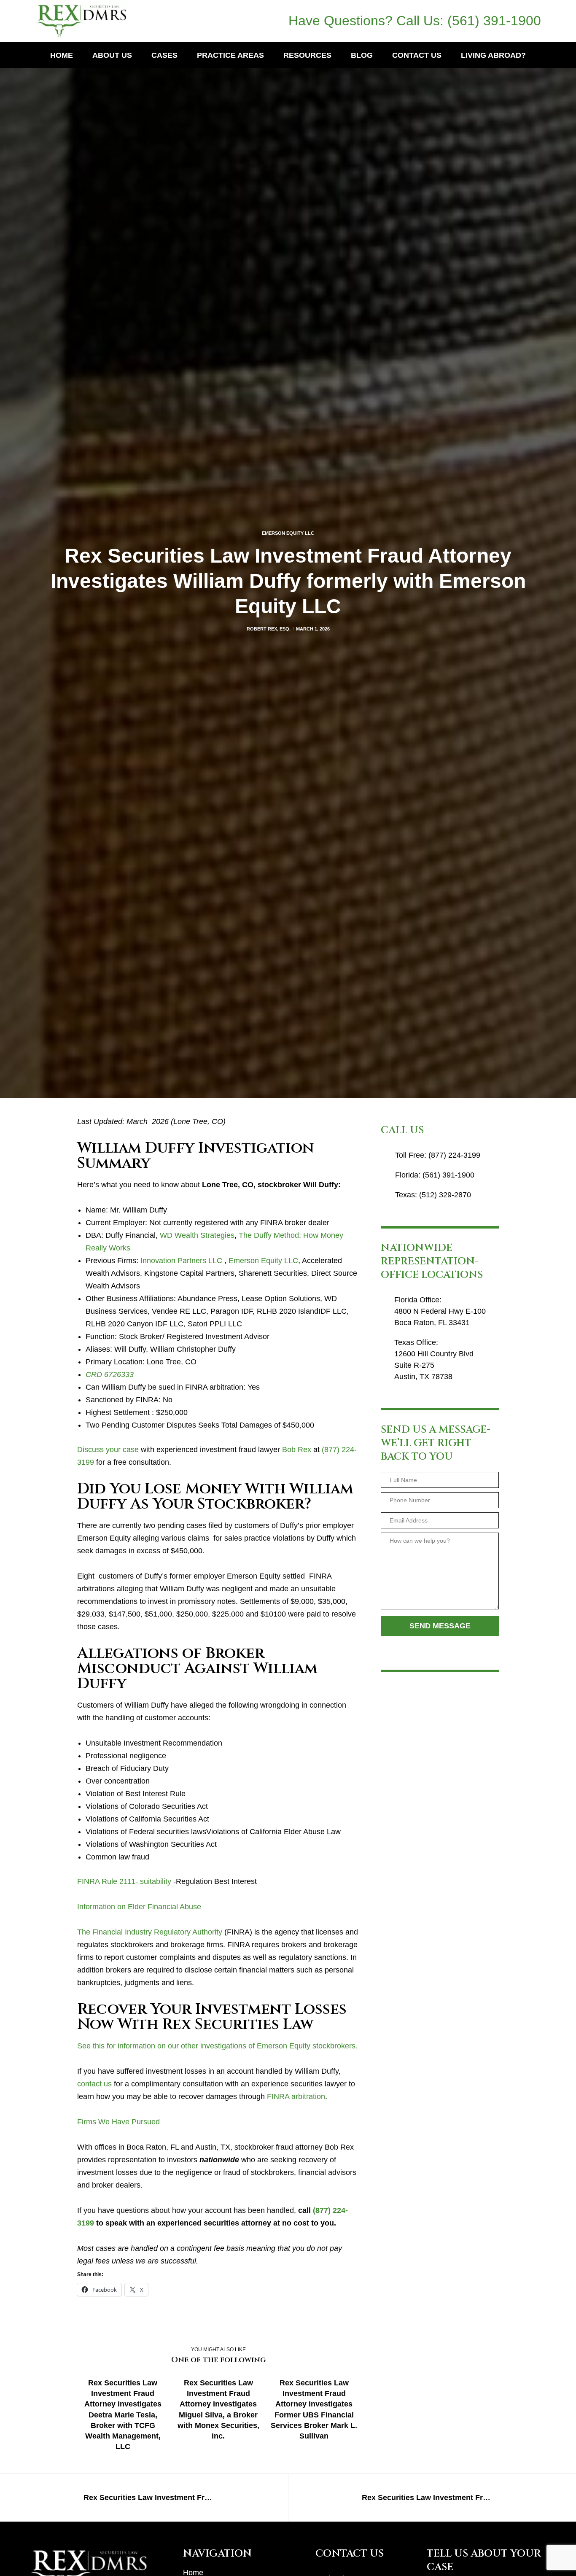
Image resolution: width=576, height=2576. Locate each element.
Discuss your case (108, 1450)
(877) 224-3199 (454, 1155)
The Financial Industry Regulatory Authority (150, 1932)
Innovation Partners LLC (181, 1261)
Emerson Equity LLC (288, 533)
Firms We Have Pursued (118, 2122)
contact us (94, 2084)
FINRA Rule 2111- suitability (124, 1881)
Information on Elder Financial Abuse (139, 1907)
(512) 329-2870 (445, 1195)
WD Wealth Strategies (197, 1235)
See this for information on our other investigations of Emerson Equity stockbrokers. (217, 2046)
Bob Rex (297, 1450)
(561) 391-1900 (494, 21)
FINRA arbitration (296, 2096)
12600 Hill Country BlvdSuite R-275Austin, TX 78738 (434, 1365)
